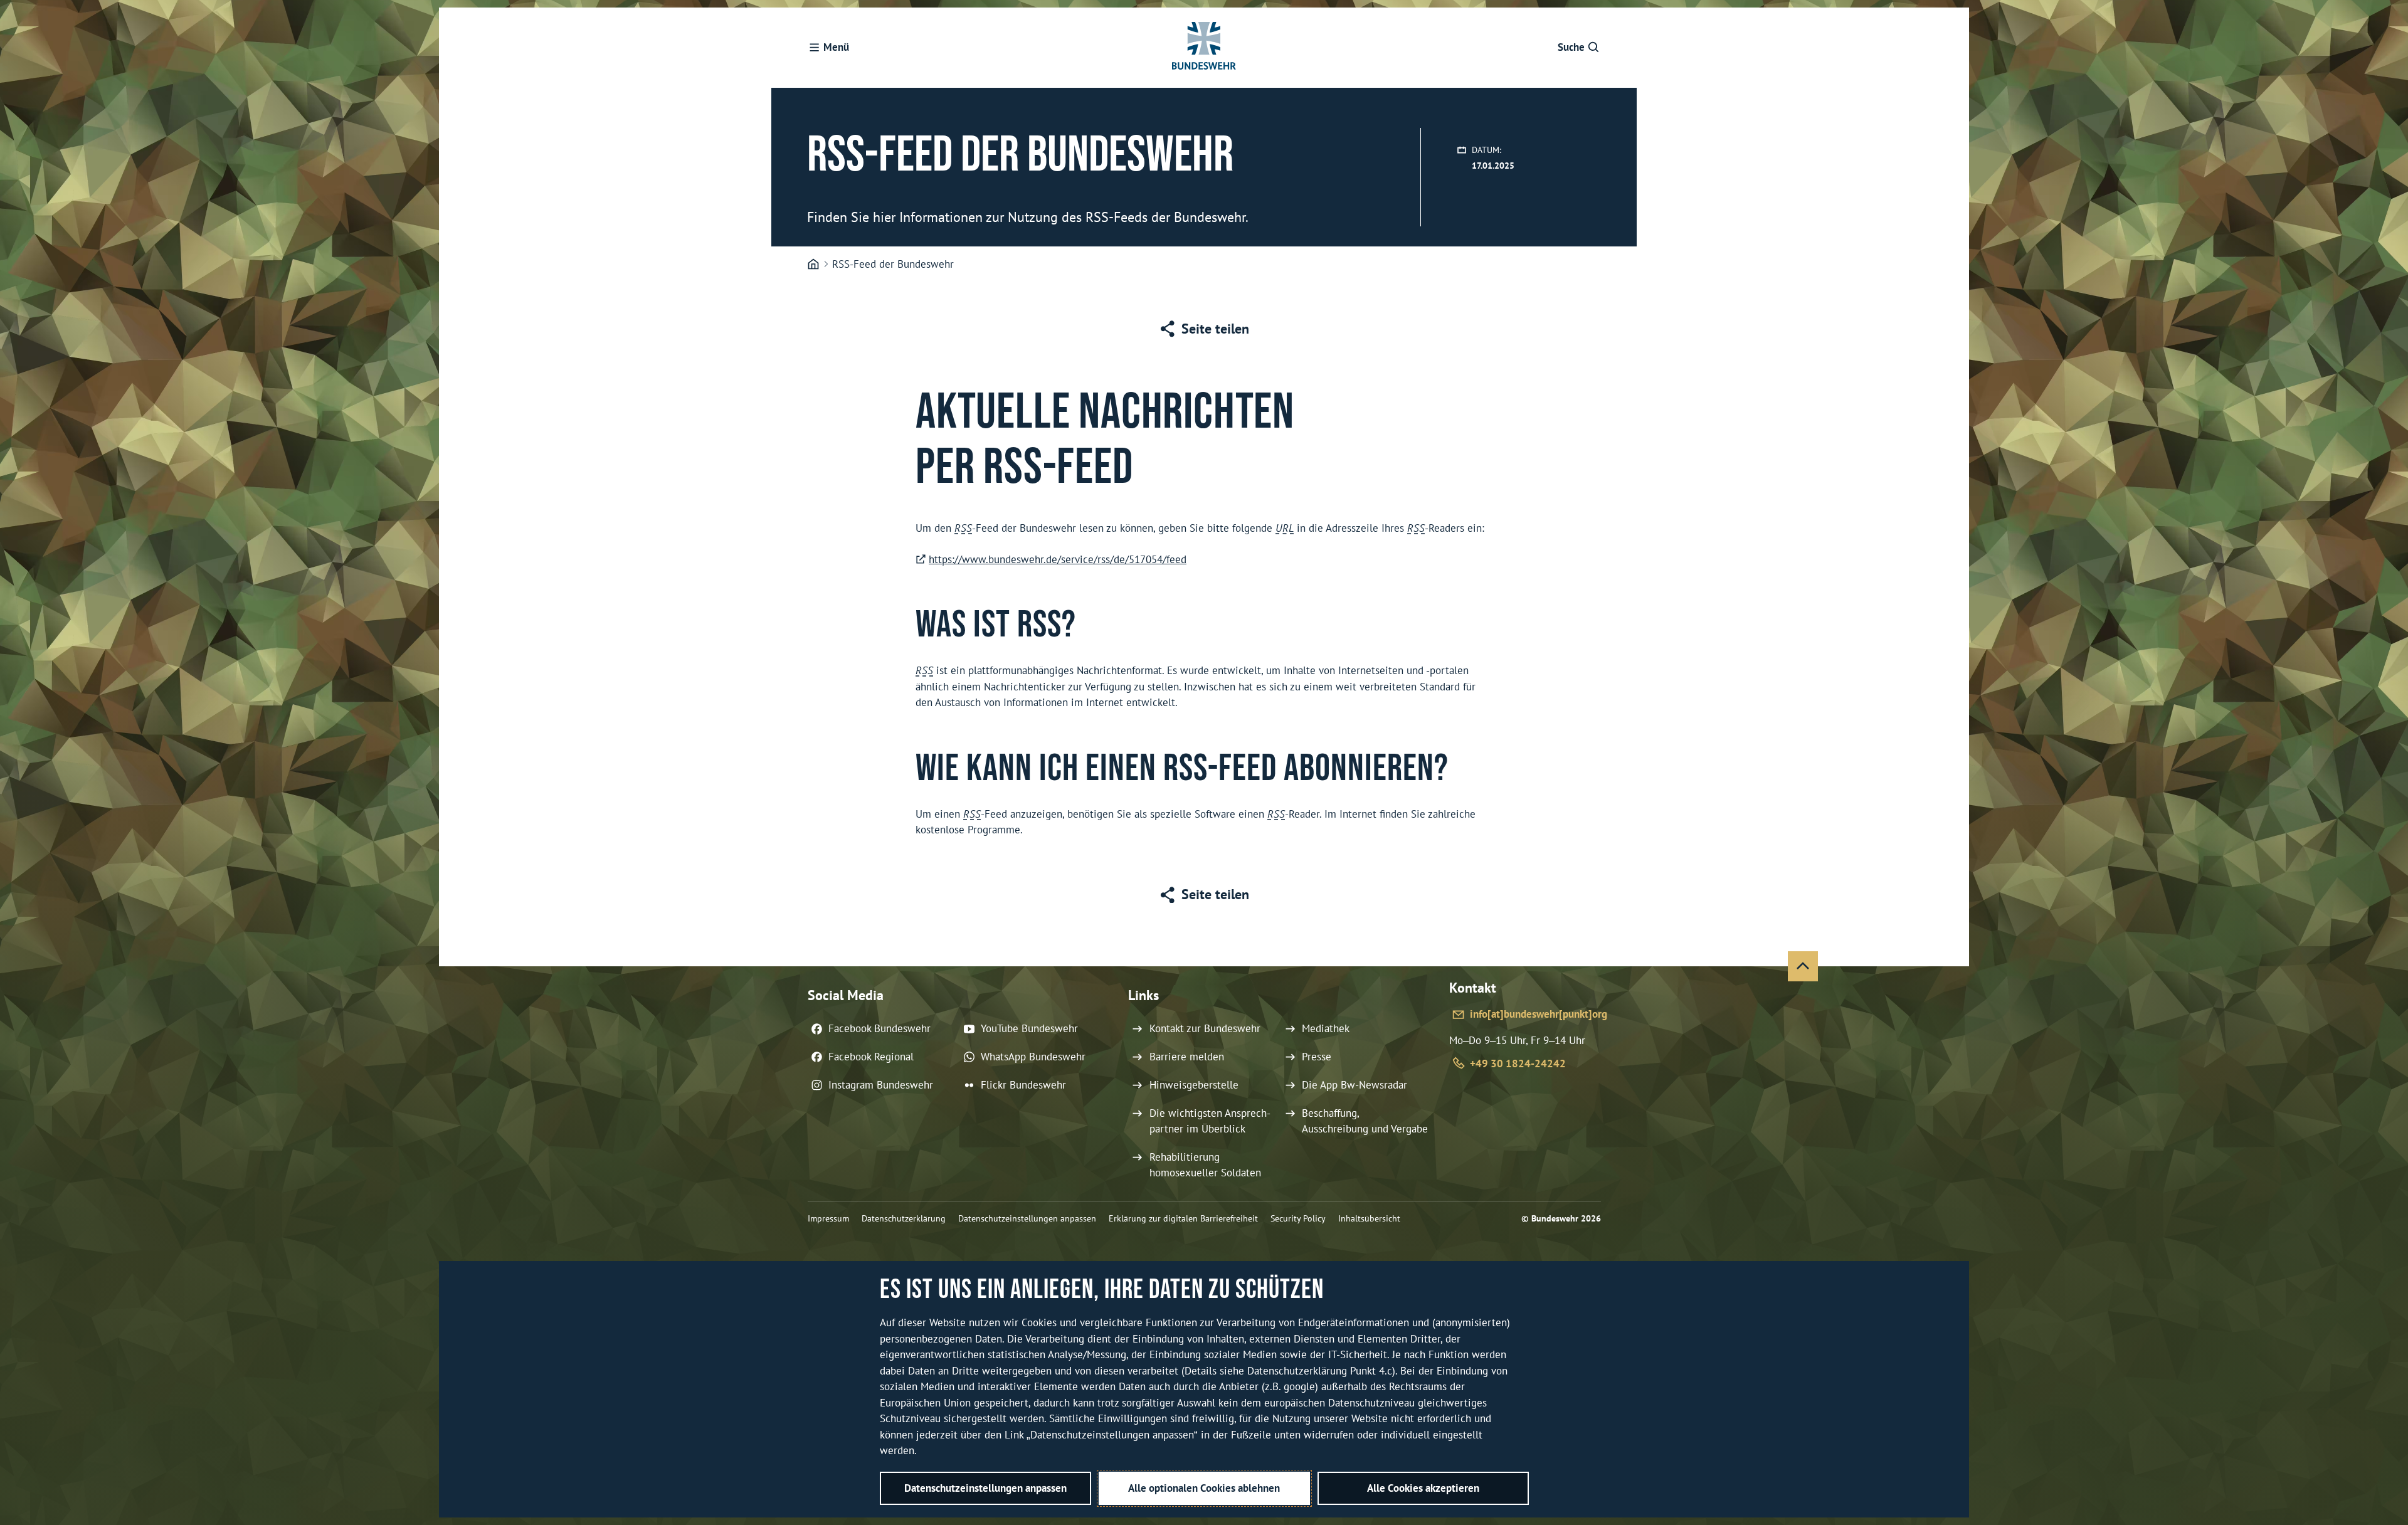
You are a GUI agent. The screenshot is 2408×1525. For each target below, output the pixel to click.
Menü (836, 47)
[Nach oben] (1803, 966)
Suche (1571, 47)
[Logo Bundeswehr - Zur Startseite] (1204, 48)
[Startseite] (813, 265)
